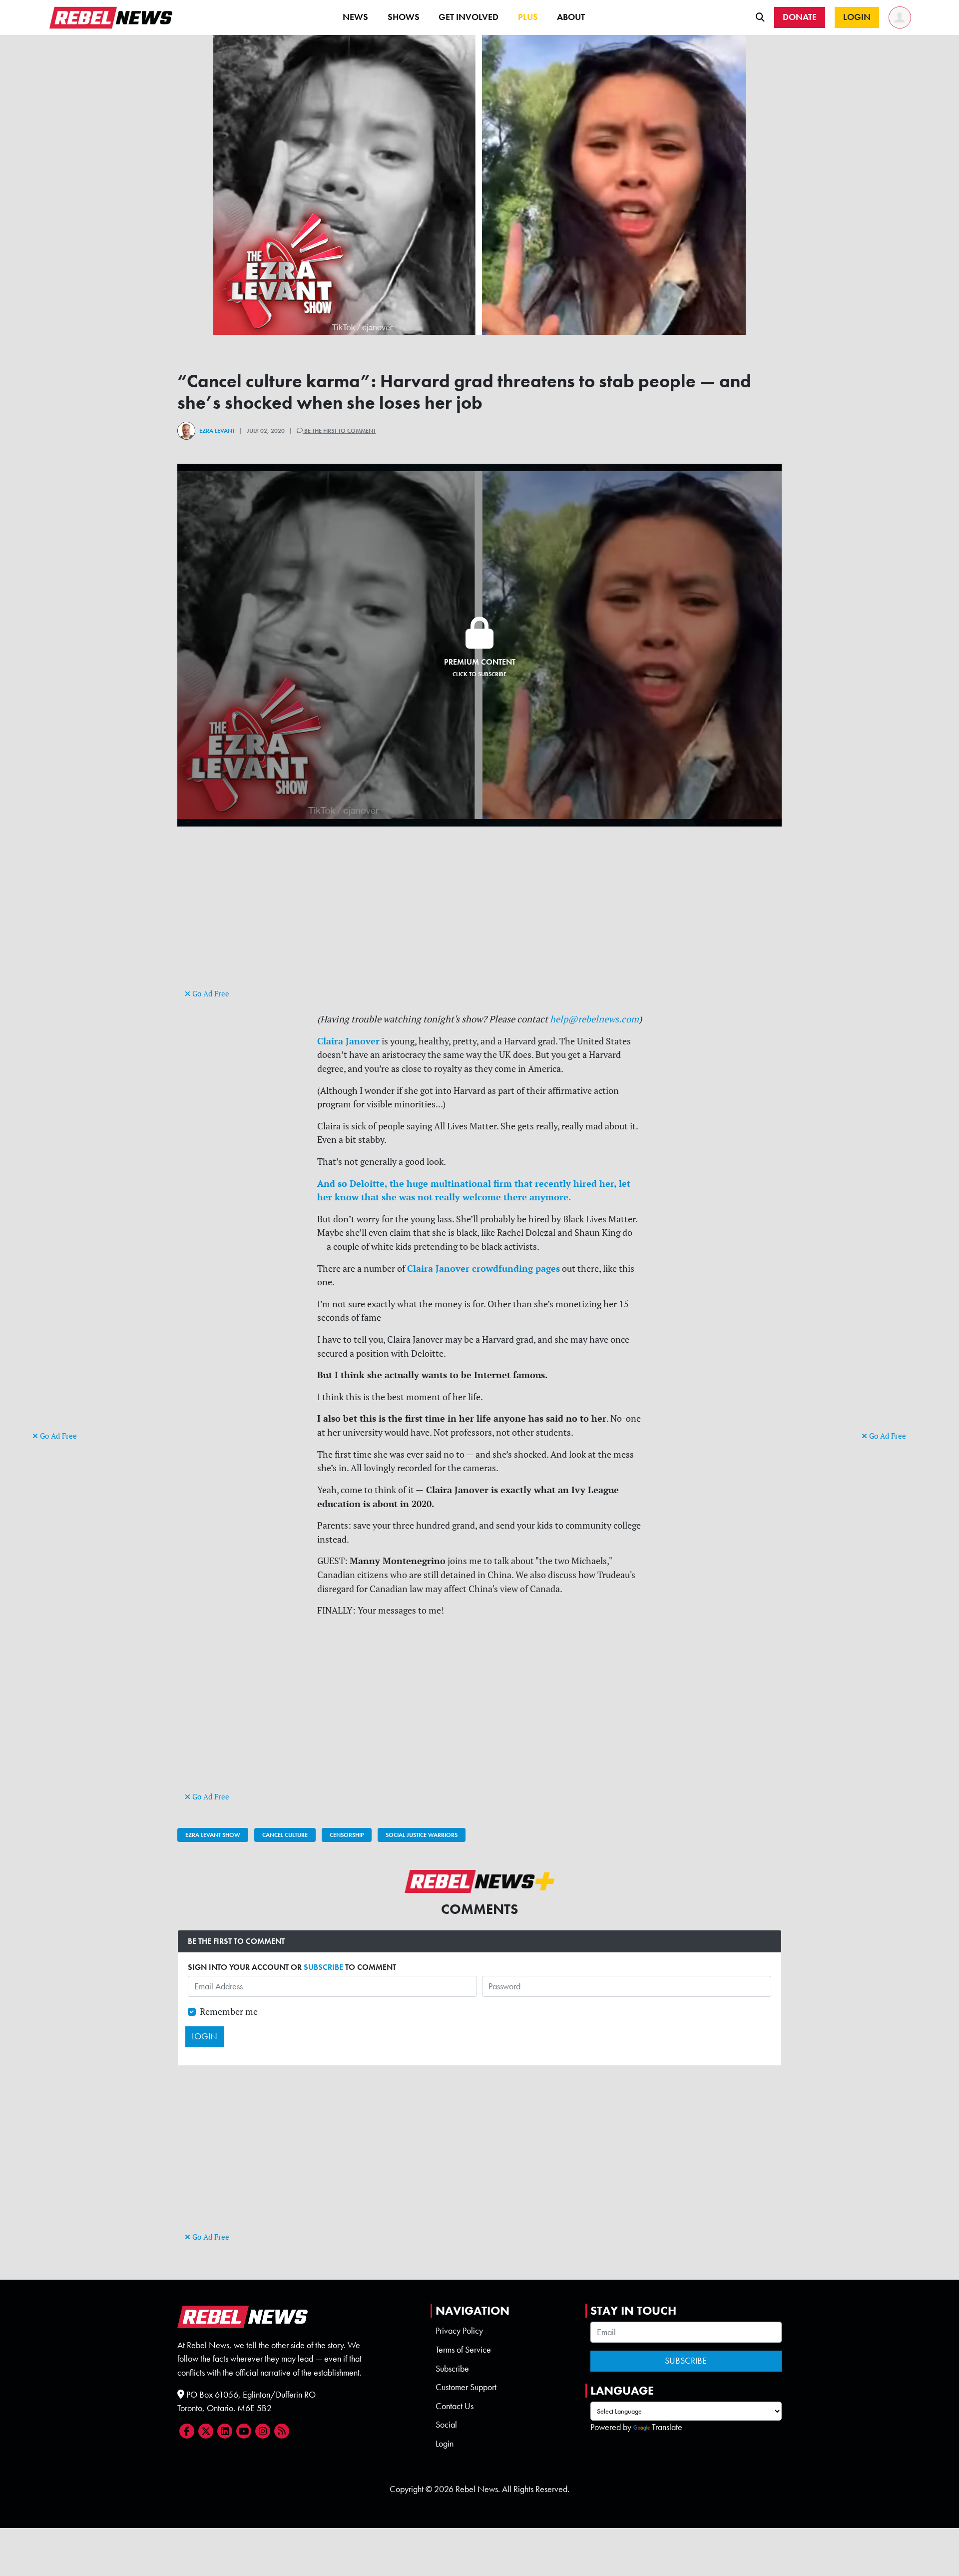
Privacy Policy (459, 2331)
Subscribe (452, 2369)
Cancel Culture (285, 1835)
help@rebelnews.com (594, 1019)
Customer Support (466, 2387)
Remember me (229, 2012)
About (571, 17)
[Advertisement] (72, 1275)
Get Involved (469, 17)
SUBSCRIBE (323, 1967)
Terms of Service (463, 2350)
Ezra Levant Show (213, 1835)
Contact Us (455, 2406)
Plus (528, 17)
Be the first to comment (339, 431)
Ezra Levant (217, 431)
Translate (667, 2427)
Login (445, 2444)
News (355, 17)
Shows (404, 17)
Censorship (347, 1835)
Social (446, 2425)
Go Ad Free (57, 1436)
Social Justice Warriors (422, 1835)
